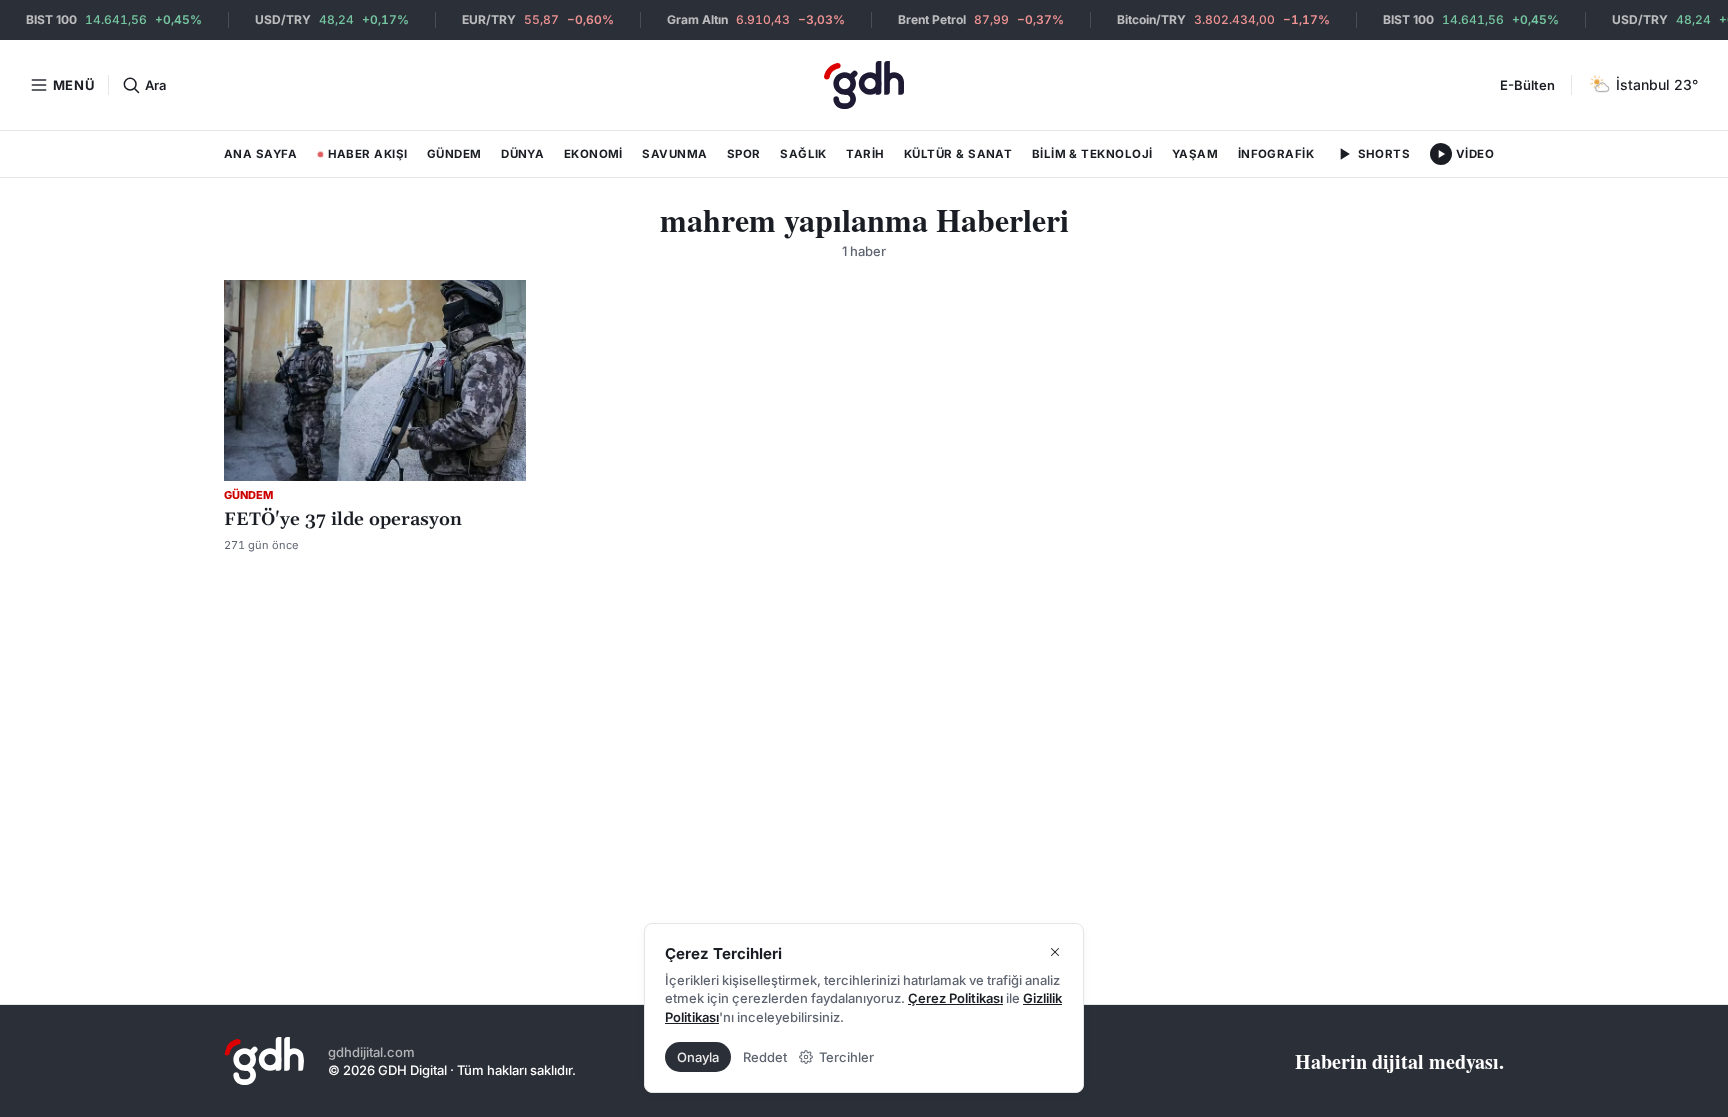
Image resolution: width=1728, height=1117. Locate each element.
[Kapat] (1055, 952)
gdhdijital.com (371, 1052)
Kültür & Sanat (958, 154)
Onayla (698, 1057)
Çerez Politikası (955, 998)
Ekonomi (593, 154)
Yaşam (1195, 154)
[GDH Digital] (864, 85)
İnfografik (1276, 154)
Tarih (865, 154)
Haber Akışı (362, 158)
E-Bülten (1527, 85)
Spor (744, 154)
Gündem (454, 154)
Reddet (765, 1057)
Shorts (1384, 154)
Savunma (674, 154)
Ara (155, 85)
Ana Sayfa (260, 154)
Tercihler (846, 1057)
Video (1475, 154)
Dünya (522, 154)
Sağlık (803, 154)
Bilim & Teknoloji (1092, 154)
